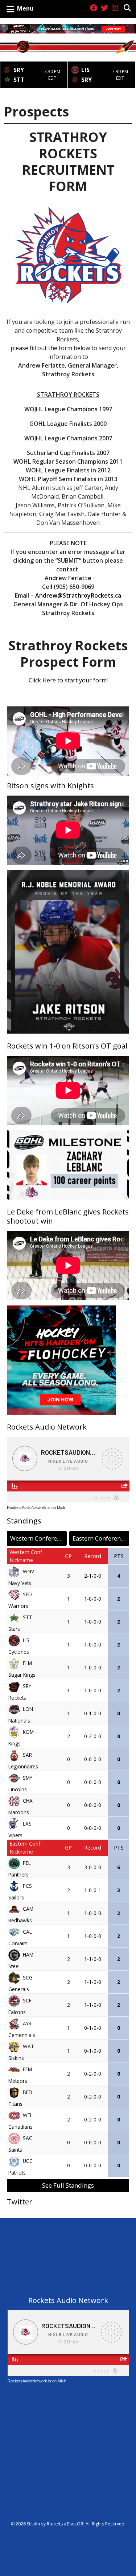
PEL (27, 1862)
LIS (26, 1640)
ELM (27, 1663)
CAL (27, 1931)
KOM (28, 1731)
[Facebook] (94, 8)
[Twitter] (104, 8)
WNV (28, 1571)
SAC (28, 2138)
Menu (25, 8)
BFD (28, 2092)
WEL (28, 2115)
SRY (27, 1686)
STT (28, 1617)
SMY (28, 1777)
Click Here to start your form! (68, 680)
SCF (27, 2000)
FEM (27, 2069)
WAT (28, 2046)
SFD (27, 1594)
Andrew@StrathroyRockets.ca (78, 595)
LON (28, 1709)
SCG (28, 1977)
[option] (34, 72)
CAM (28, 1908)
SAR (27, 1754)
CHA (28, 1800)
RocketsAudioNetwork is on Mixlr (36, 1507)
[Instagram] (115, 8)
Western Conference (38, 1538)
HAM (28, 1954)
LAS (27, 1823)
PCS (27, 1885)
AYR (27, 2023)
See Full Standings (68, 2185)
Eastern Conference (100, 1538)
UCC (28, 2161)
